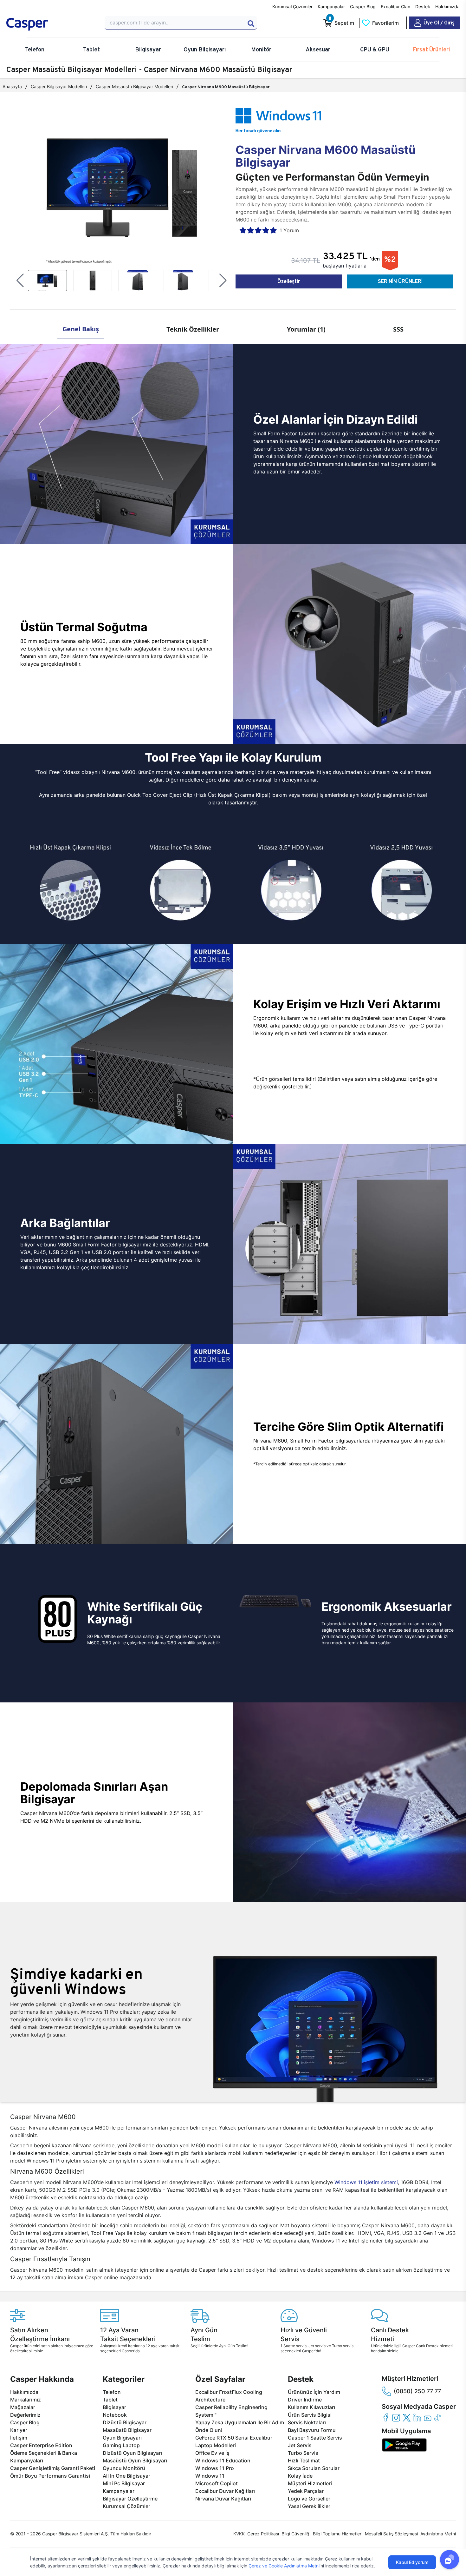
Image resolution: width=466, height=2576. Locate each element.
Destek (423, 7)
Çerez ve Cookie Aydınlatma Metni (284, 2566)
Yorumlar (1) (306, 329)
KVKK (239, 2534)
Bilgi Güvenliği (296, 2534)
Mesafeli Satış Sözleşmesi (391, 2534)
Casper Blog (363, 7)
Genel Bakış (81, 329)
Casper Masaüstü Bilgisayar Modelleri (134, 86)
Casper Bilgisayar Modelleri (59, 86)
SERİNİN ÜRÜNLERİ (400, 281)
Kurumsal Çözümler (292, 7)
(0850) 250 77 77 (417, 2391)
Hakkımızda (447, 7)
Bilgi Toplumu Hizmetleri (338, 2534)
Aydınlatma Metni (438, 2534)
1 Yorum (289, 230)
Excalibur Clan (395, 7)
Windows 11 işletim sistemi (366, 2182)
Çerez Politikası (263, 2534)
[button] (20, 281)
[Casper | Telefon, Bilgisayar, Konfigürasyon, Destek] (52, 24)
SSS (398, 329)
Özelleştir (289, 281)
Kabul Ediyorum (412, 2562)
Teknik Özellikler (193, 329)
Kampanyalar (331, 7)
